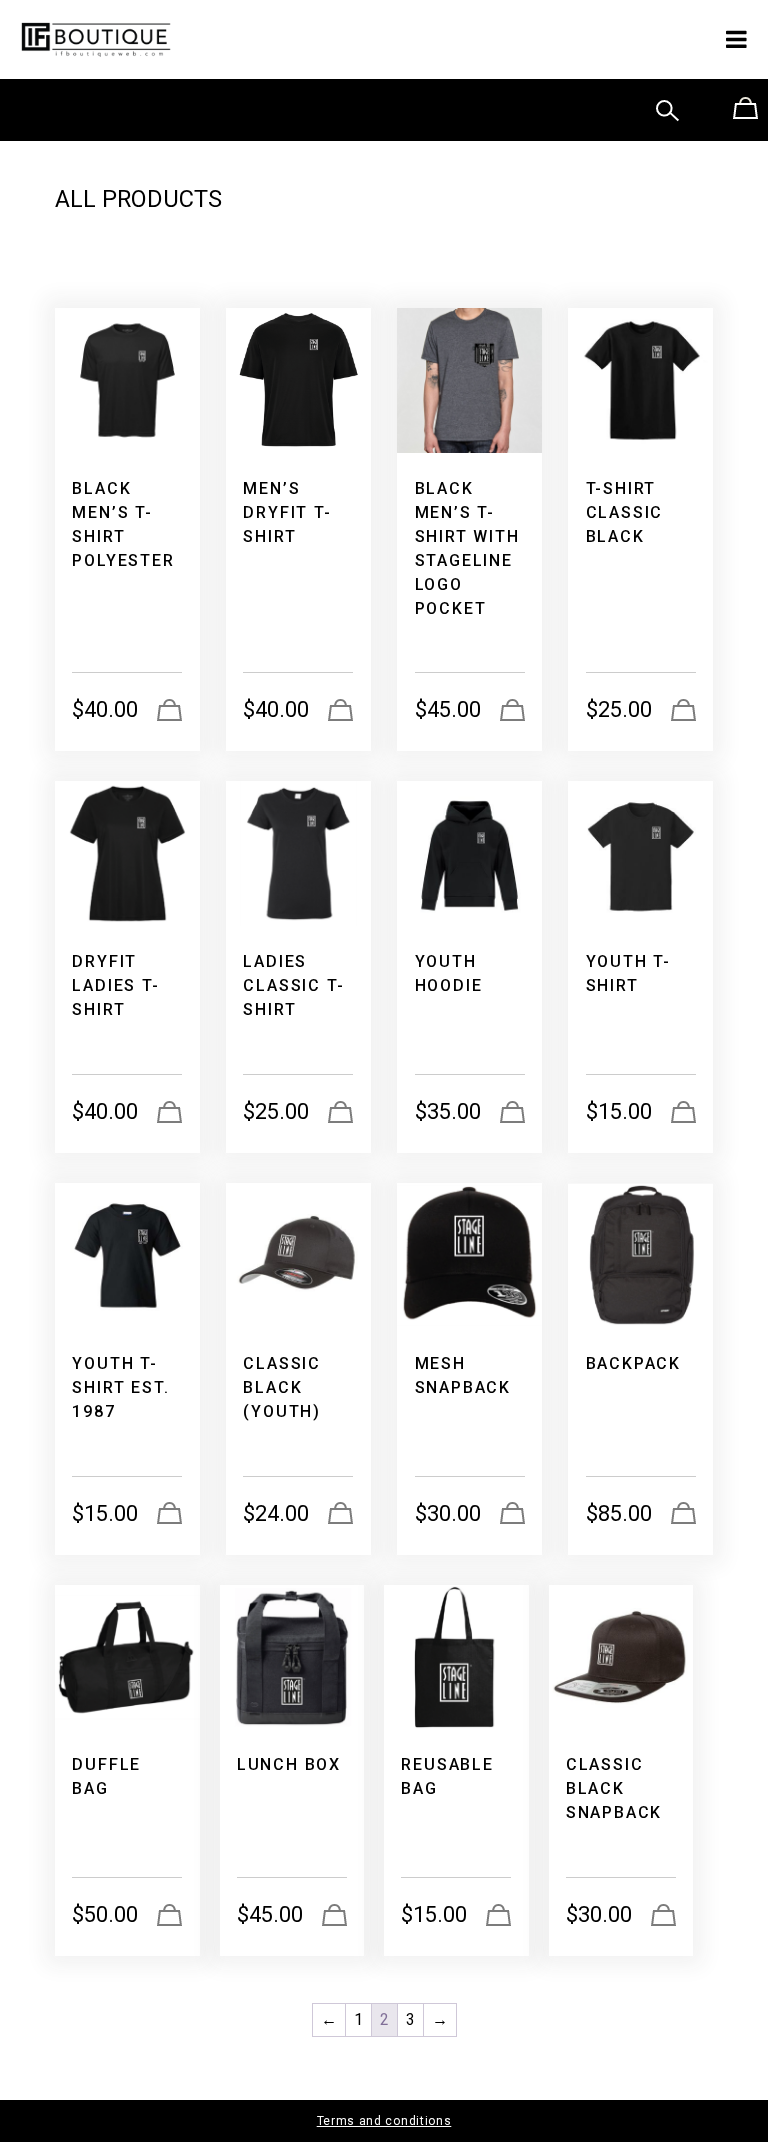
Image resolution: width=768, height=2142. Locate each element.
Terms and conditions (384, 2121)
